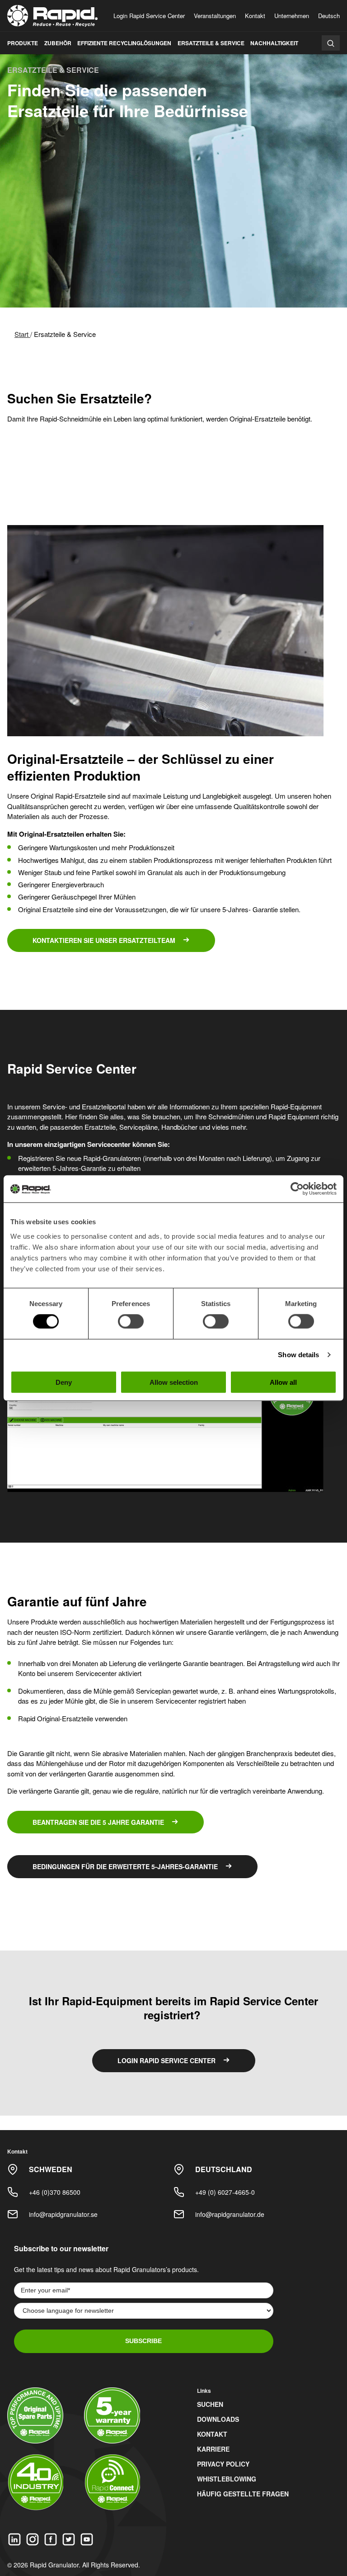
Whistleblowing (227, 2479)
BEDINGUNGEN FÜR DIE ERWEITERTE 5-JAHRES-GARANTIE (125, 1866)
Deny (64, 1382)
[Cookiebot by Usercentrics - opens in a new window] (297, 1189)
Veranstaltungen (215, 16)
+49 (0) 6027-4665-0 (225, 2192)
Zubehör (58, 43)
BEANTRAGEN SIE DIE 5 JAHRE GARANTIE (98, 1822)
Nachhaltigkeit (274, 43)
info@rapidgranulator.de (230, 2214)
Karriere (213, 2449)
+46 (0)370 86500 (55, 2192)
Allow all (283, 1382)
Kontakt (255, 16)
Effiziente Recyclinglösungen (124, 43)
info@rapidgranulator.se (63, 2214)
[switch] (131, 1321)
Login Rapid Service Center (149, 16)
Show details (298, 1355)
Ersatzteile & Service (211, 43)
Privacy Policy (223, 2464)
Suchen (210, 2404)
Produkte (23, 43)
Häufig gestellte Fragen (243, 2494)
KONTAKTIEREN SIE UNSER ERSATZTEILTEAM (104, 940)
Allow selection (174, 1382)
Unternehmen (292, 16)
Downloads (218, 2419)
